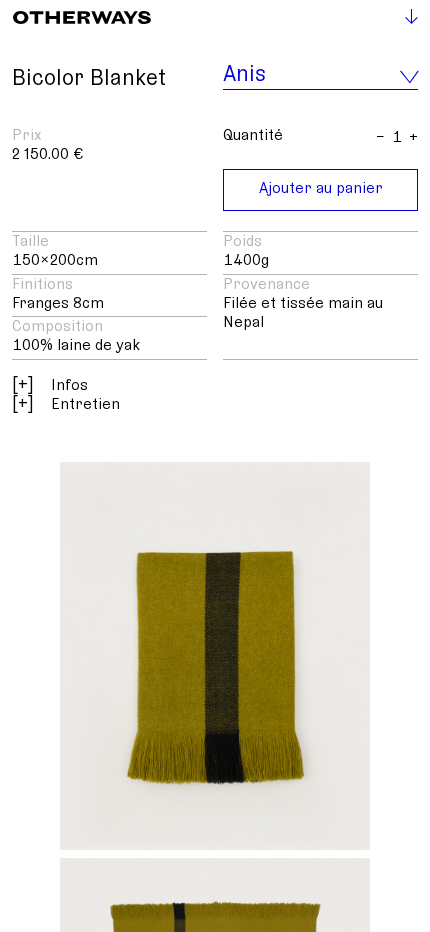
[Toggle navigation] (403, 19)
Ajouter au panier (321, 188)
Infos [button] (50, 385)
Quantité (253, 135)
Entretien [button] (66, 404)
